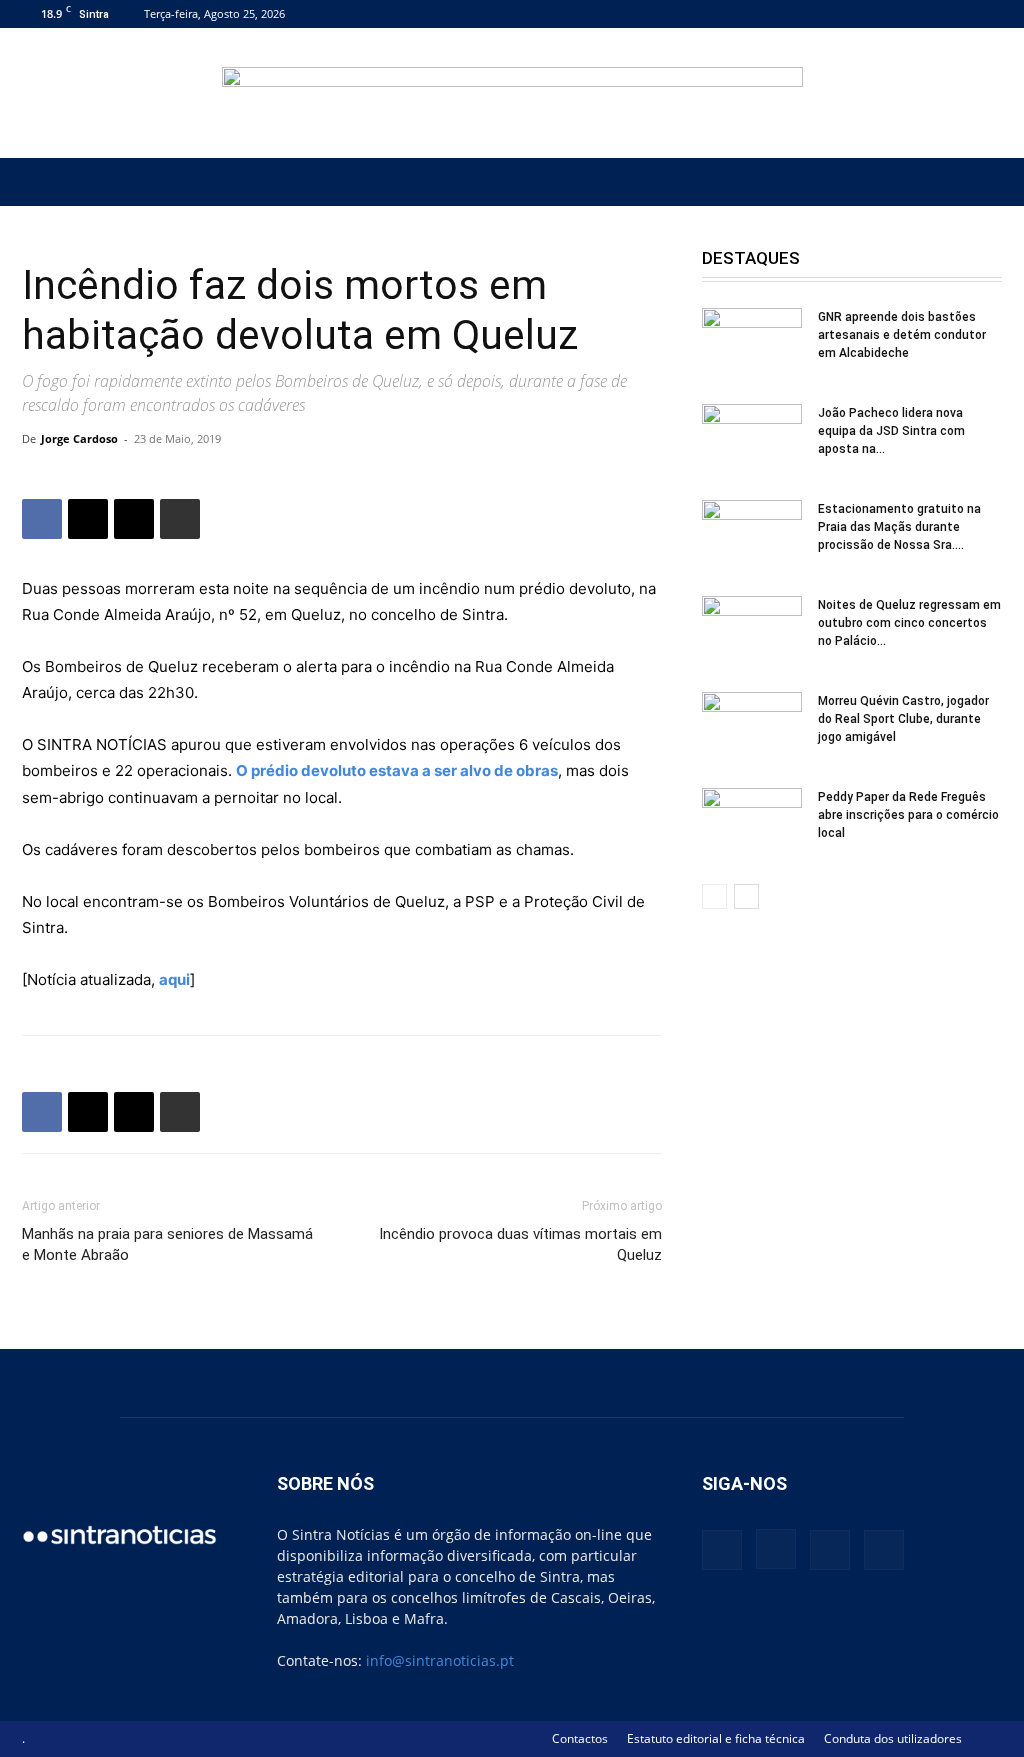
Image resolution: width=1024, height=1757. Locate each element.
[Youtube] (987, 13)
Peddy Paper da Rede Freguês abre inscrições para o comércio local (908, 815)
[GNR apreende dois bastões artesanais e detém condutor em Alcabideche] (752, 343)
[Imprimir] (180, 519)
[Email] (134, 519)
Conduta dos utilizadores (893, 1738)
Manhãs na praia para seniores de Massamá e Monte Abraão (167, 1244)
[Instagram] (921, 13)
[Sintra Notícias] (512, 94)
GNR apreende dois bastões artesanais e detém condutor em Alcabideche (902, 335)
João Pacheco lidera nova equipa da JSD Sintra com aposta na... (891, 431)
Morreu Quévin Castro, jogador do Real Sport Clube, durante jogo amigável (903, 719)
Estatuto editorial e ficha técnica (716, 1738)
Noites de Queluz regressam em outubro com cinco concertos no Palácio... (909, 623)
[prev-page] (714, 896)
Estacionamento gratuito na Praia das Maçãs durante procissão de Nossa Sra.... (899, 527)
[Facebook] (888, 13)
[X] (954, 13)
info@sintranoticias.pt (440, 1660)
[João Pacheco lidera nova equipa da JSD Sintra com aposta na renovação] (752, 439)
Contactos (580, 1738)
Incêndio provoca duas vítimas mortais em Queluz (520, 1244)
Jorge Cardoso (79, 438)
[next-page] (746, 896)
